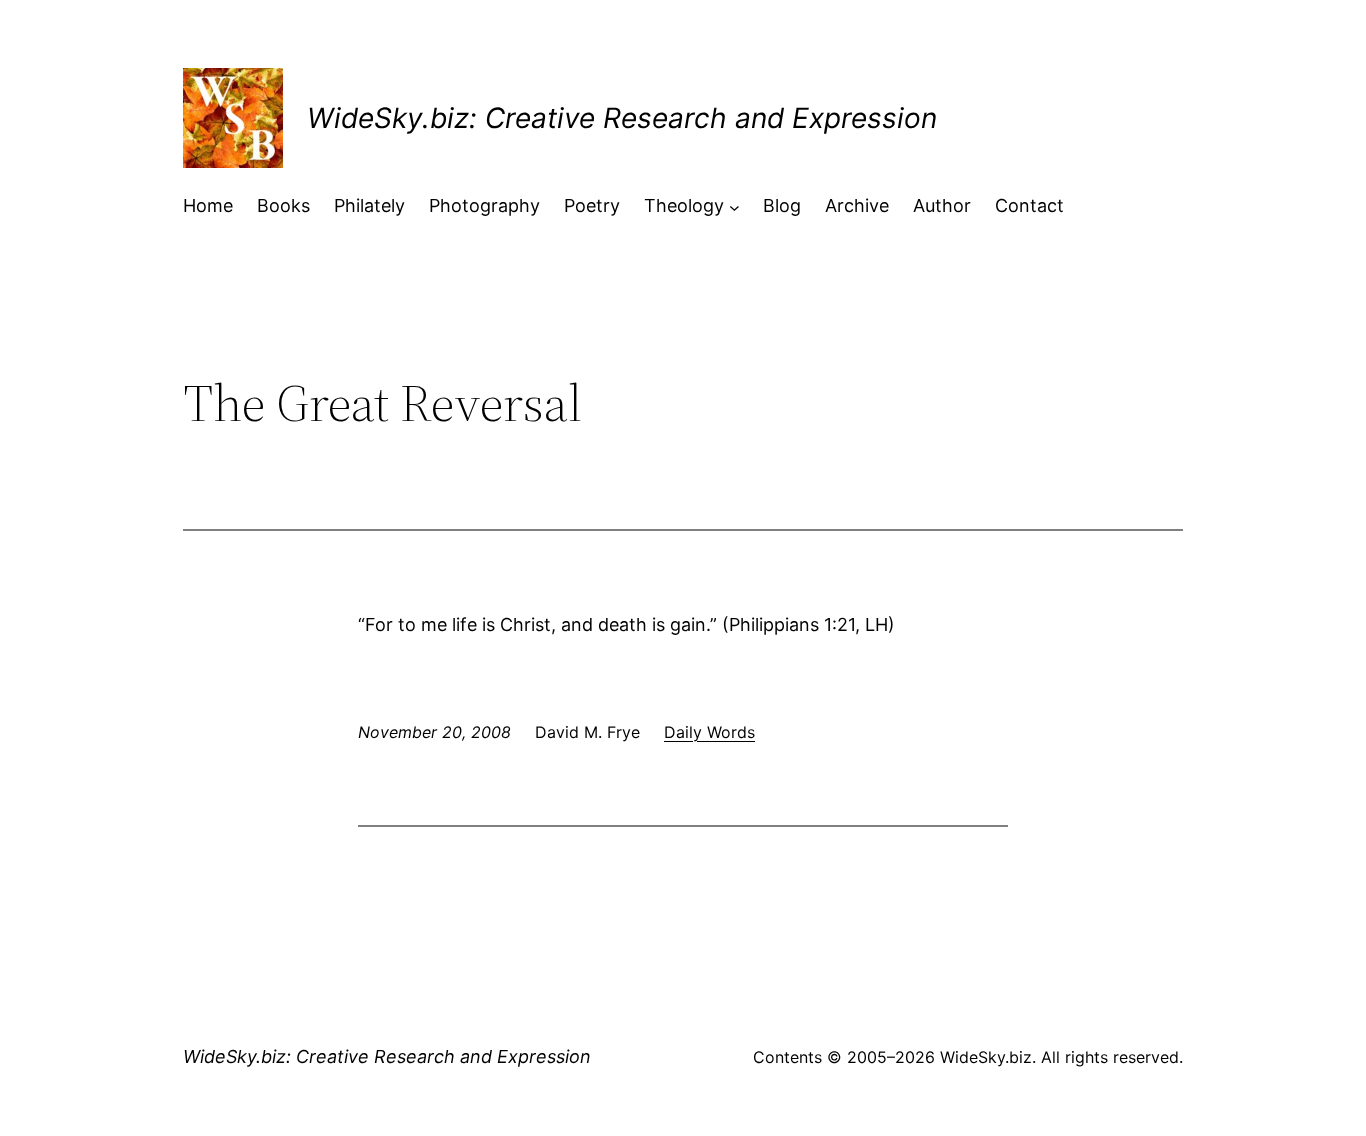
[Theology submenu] (734, 206)
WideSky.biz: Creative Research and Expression (622, 118)
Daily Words (709, 732)
